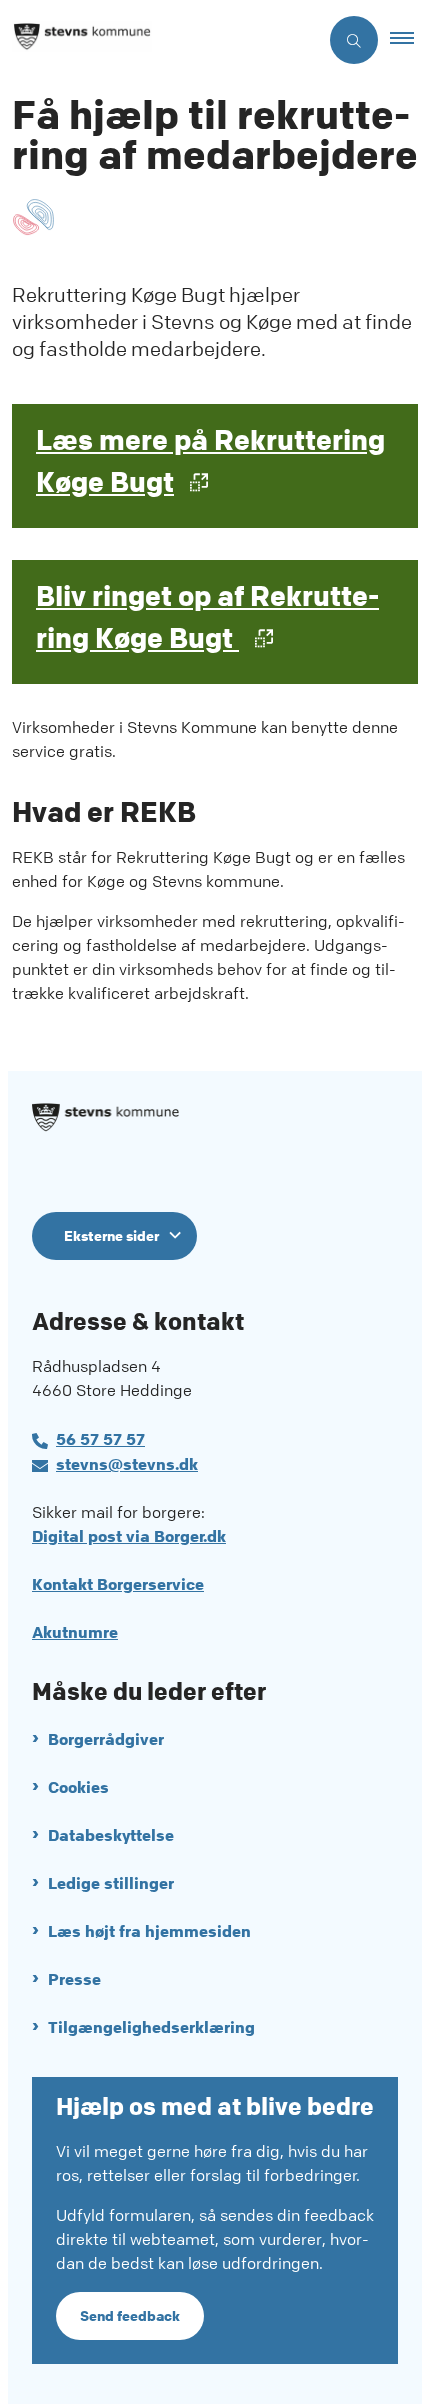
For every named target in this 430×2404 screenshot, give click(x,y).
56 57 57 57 (100, 1439)
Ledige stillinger (111, 1883)
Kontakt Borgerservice (118, 1584)
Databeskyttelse (111, 1835)
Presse (74, 1979)
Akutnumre (75, 1632)
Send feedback (130, 2316)
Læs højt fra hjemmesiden (149, 1931)
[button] (410, 40)
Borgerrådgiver (106, 1739)
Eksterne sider (111, 1236)
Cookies (78, 1787)
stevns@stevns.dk (127, 1464)
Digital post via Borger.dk (129, 1536)
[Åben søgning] (354, 40)
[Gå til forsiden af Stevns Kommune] (159, 40)
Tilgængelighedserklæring (151, 2027)
